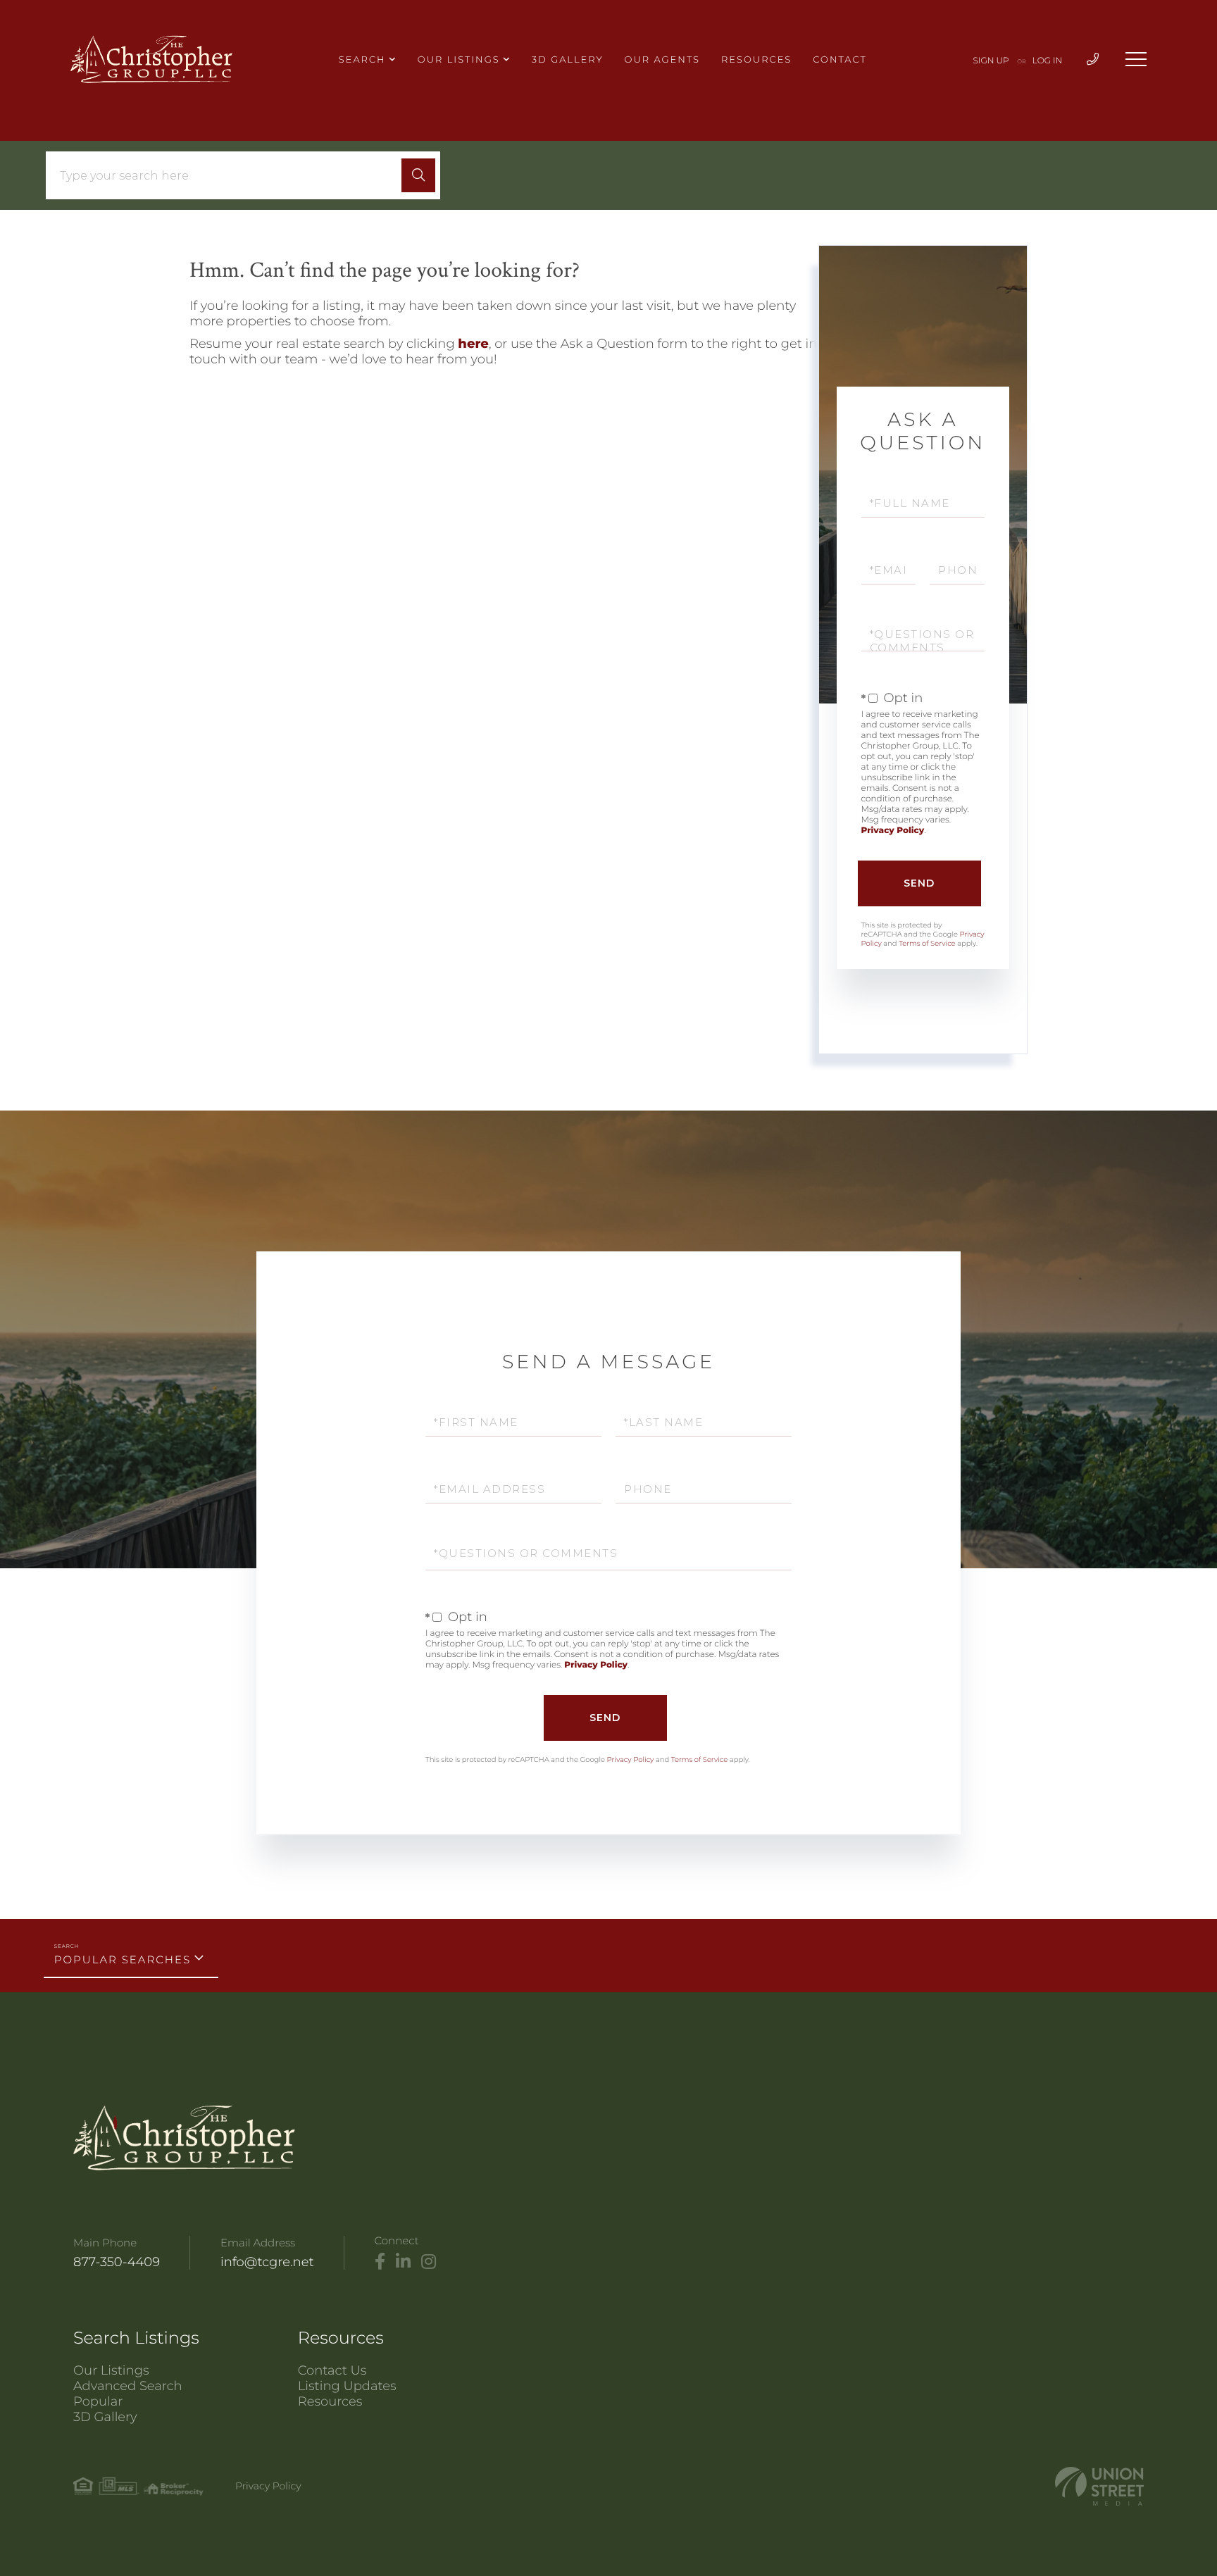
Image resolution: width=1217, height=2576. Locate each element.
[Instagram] (429, 2262)
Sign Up (991, 61)
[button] (418, 175)
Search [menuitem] (362, 60)
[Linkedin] (403, 2262)
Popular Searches (123, 1959)
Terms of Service (927, 943)
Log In (1048, 61)
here (473, 344)
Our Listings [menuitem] (459, 60)
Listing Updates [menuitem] (347, 2386)
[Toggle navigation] (1136, 59)
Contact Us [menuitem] (332, 2370)
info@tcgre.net (267, 2262)
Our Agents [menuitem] (662, 60)
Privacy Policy (893, 831)
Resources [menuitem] (756, 60)
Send (919, 883)
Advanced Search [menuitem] (128, 2386)
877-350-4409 (117, 2262)
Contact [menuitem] (840, 60)
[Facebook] (380, 2262)
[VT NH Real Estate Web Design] (1099, 2486)
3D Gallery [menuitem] (568, 60)
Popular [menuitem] (98, 2401)
